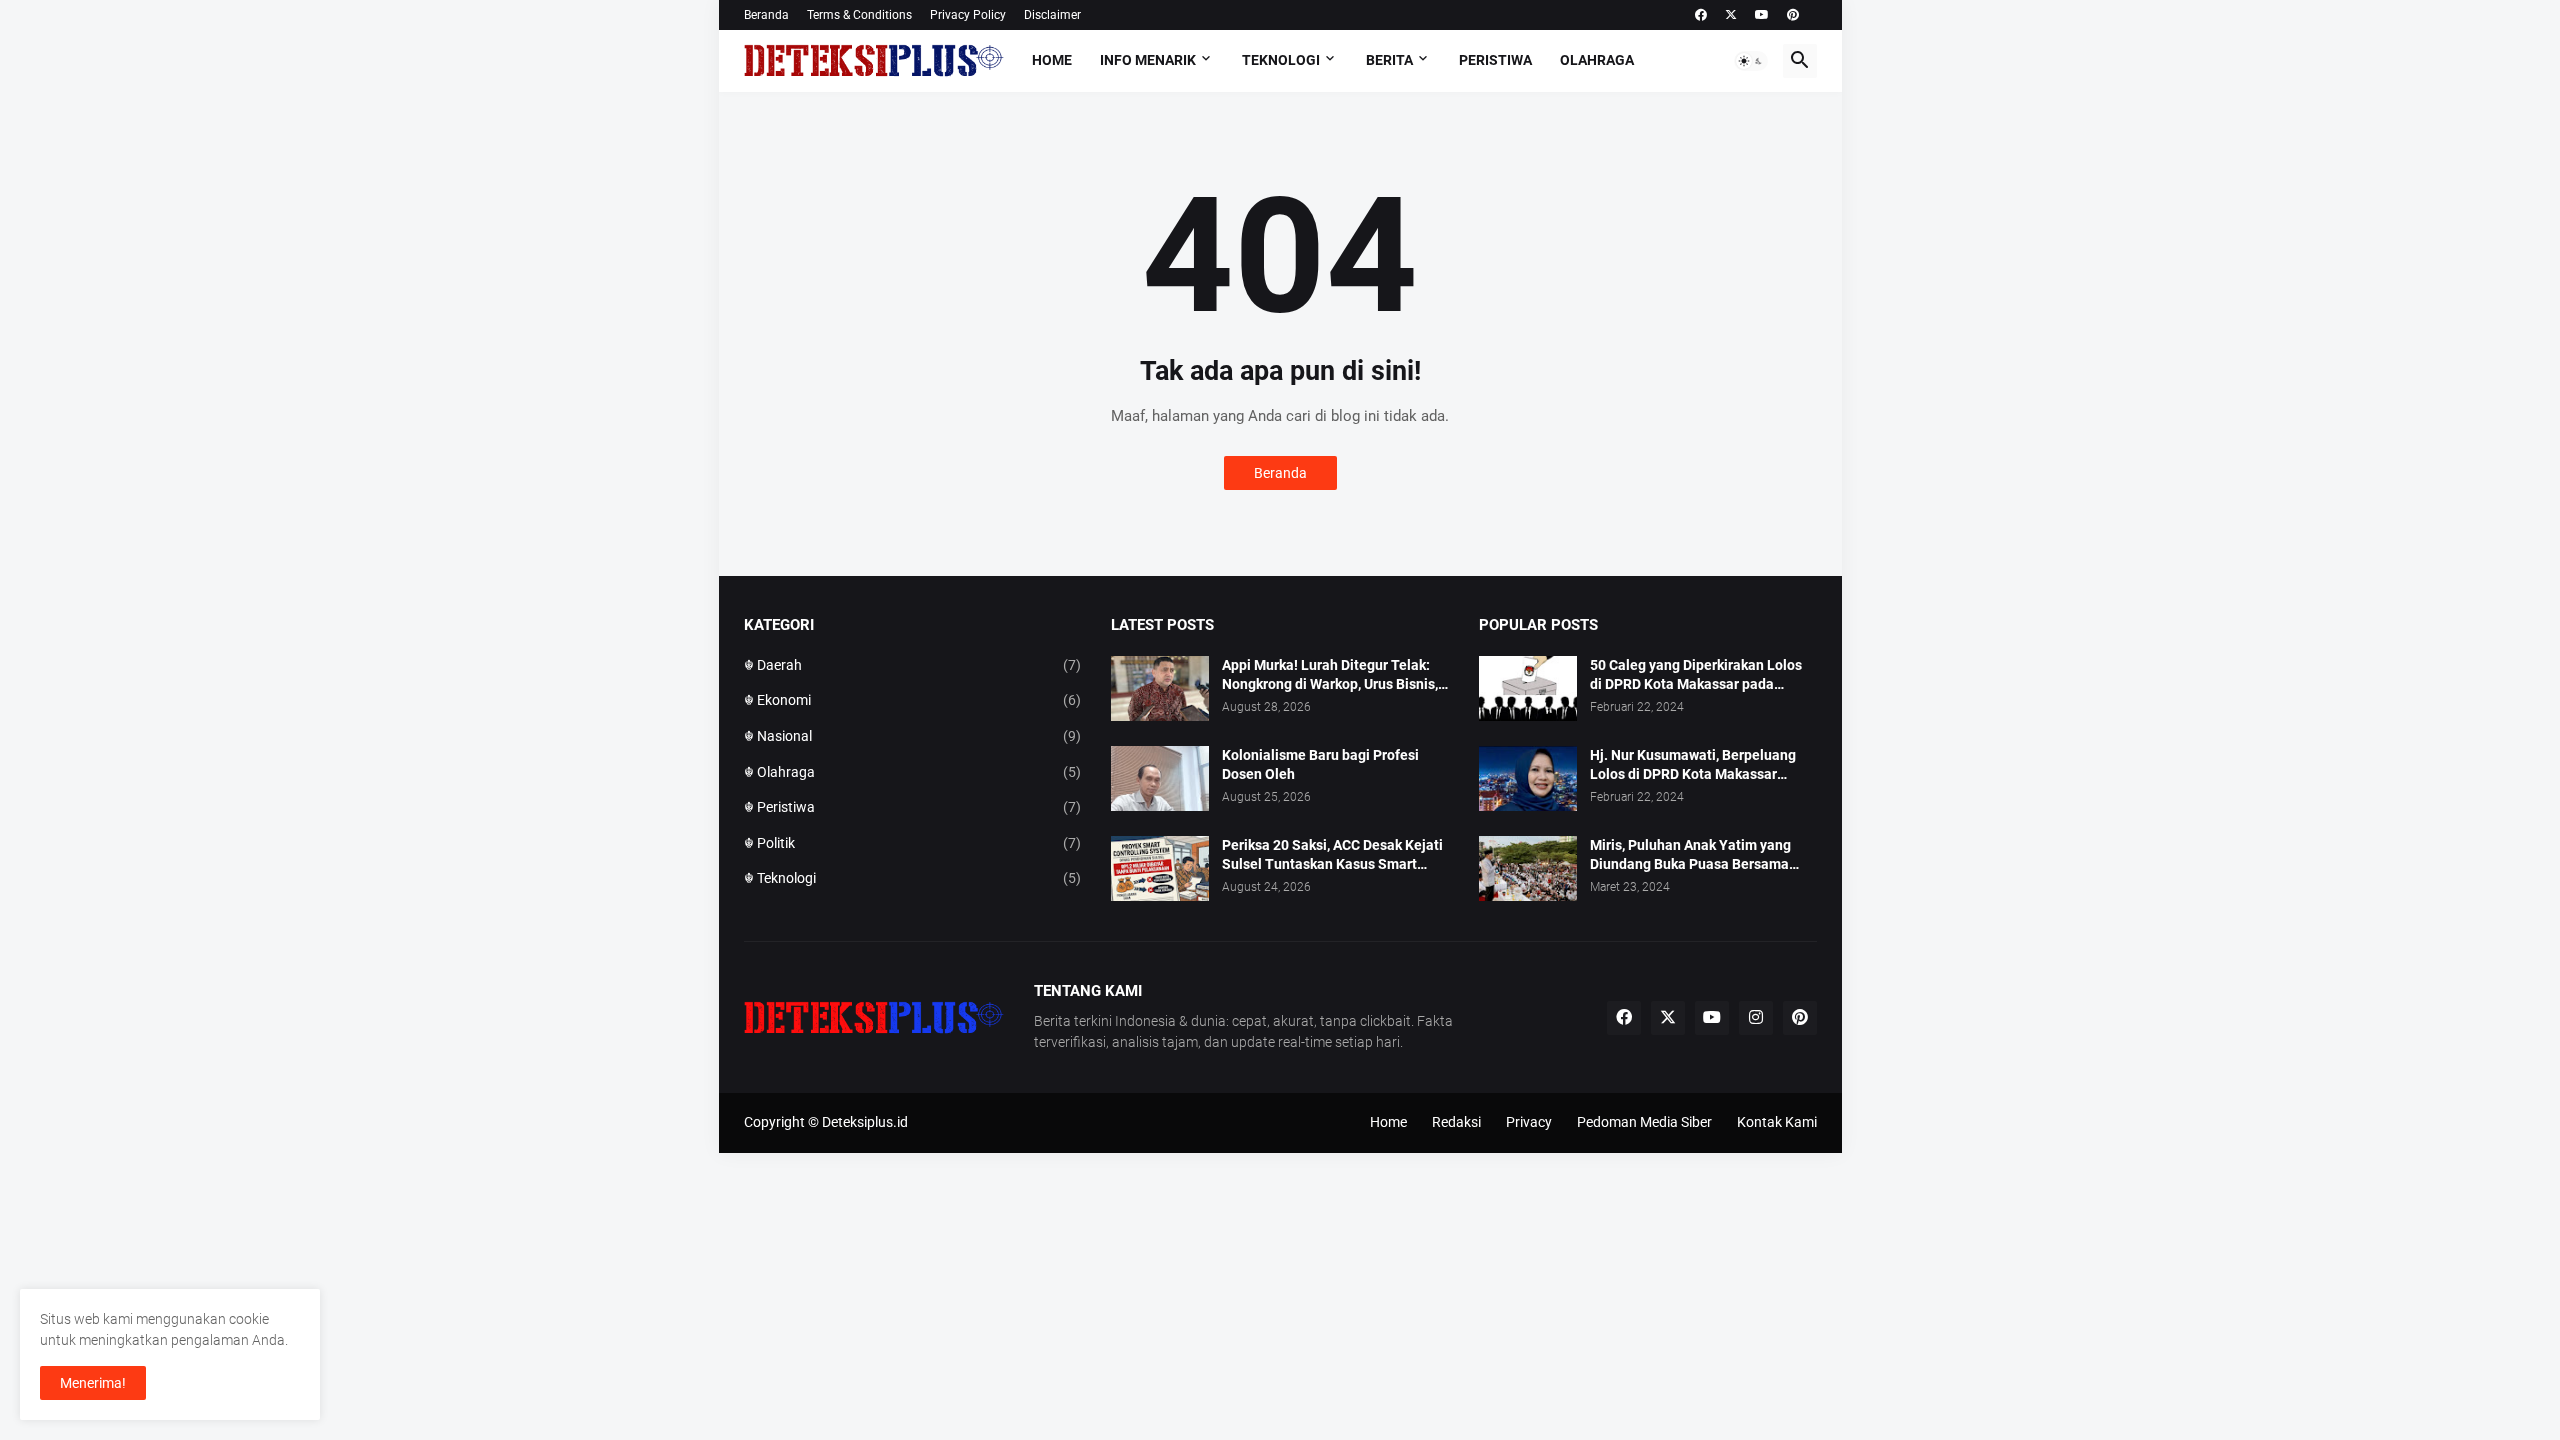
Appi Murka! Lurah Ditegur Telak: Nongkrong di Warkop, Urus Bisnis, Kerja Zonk (1330, 675)
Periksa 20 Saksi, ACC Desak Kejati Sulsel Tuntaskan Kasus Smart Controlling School (1332, 855)
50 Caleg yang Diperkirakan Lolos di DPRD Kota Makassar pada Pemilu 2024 (1696, 675)
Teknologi (1281, 60)
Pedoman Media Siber (1644, 1122)
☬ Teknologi (913, 878)
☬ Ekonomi (913, 700)
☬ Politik (913, 843)
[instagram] (1756, 1018)
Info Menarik (1148, 60)
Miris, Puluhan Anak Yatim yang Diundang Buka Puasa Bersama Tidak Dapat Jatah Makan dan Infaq (1703, 855)
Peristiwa (1495, 60)
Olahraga (1597, 60)
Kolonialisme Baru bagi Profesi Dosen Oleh (1320, 764)
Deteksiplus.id (865, 1122)
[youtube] (1762, 15)
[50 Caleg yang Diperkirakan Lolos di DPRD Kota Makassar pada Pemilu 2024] (1528, 688)
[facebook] (1701, 15)
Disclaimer (1052, 15)
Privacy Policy (968, 15)
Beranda (766, 15)
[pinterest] (1793, 15)
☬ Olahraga (913, 772)
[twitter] (1731, 15)
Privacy (1529, 1122)
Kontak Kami (1777, 1122)
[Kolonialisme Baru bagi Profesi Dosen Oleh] (1160, 778)
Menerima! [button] (93, 1383)
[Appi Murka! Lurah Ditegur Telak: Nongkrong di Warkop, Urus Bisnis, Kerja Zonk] (1160, 688)
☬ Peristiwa (913, 807)
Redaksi (1456, 1122)
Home (1052, 60)
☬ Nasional (913, 736)
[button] (1751, 61)
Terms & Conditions (859, 15)
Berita (1389, 60)
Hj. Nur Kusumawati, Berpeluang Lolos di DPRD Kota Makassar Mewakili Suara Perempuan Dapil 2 (1701, 765)
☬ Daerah (913, 665)
